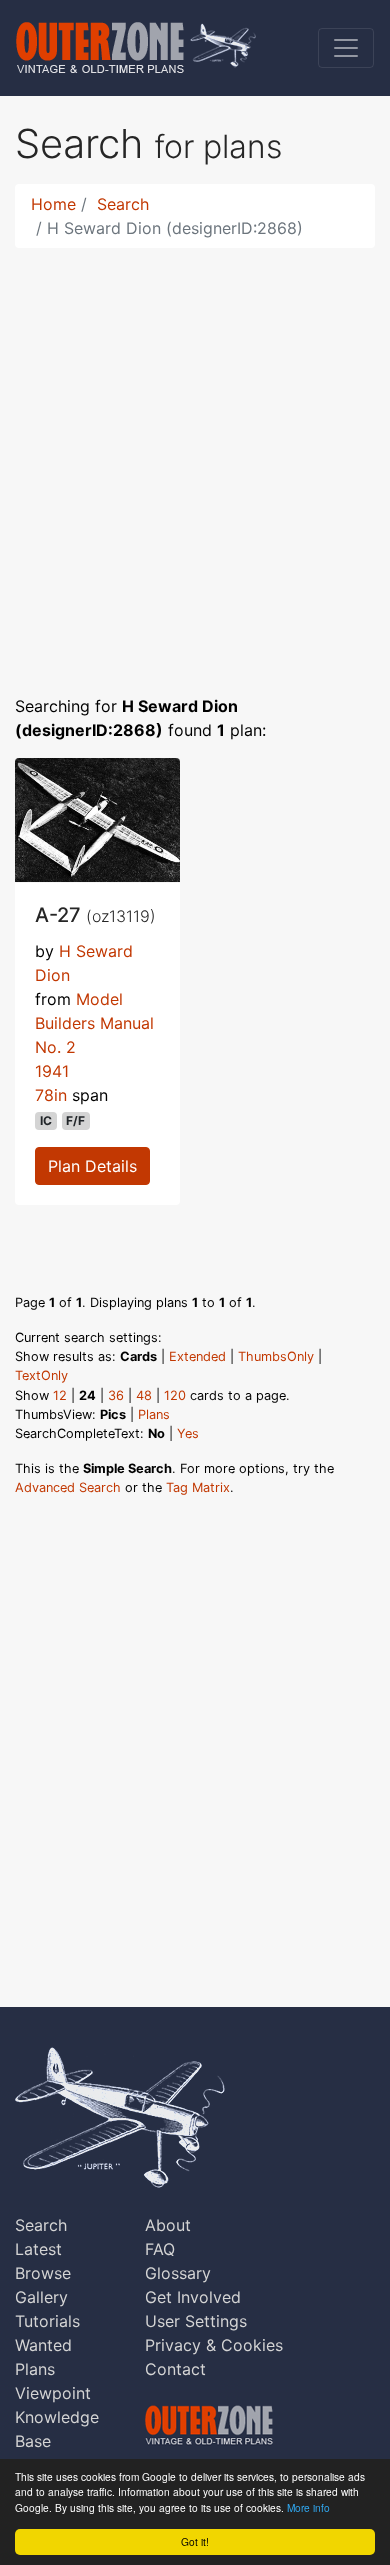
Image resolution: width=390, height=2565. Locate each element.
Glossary (178, 2273)
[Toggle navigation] (346, 48)
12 (60, 1395)
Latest (38, 2249)
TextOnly (41, 1375)
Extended (197, 1356)
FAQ (160, 2249)
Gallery (41, 2297)
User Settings (196, 2321)
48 (144, 1395)
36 (116, 1395)
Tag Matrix (198, 1487)
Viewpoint (53, 2393)
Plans (154, 1414)
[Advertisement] (195, 459)
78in (51, 1095)
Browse (43, 2273)
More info (308, 2507)
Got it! (195, 2541)
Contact (175, 2369)
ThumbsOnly (276, 1356)
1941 (52, 1071)
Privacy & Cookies (214, 2345)
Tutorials (47, 2321)
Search (123, 204)
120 (175, 1395)
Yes (188, 1433)
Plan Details (92, 1166)
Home (53, 204)
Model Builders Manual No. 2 (94, 1023)
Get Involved (193, 2297)
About (168, 2225)
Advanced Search (68, 1487)
